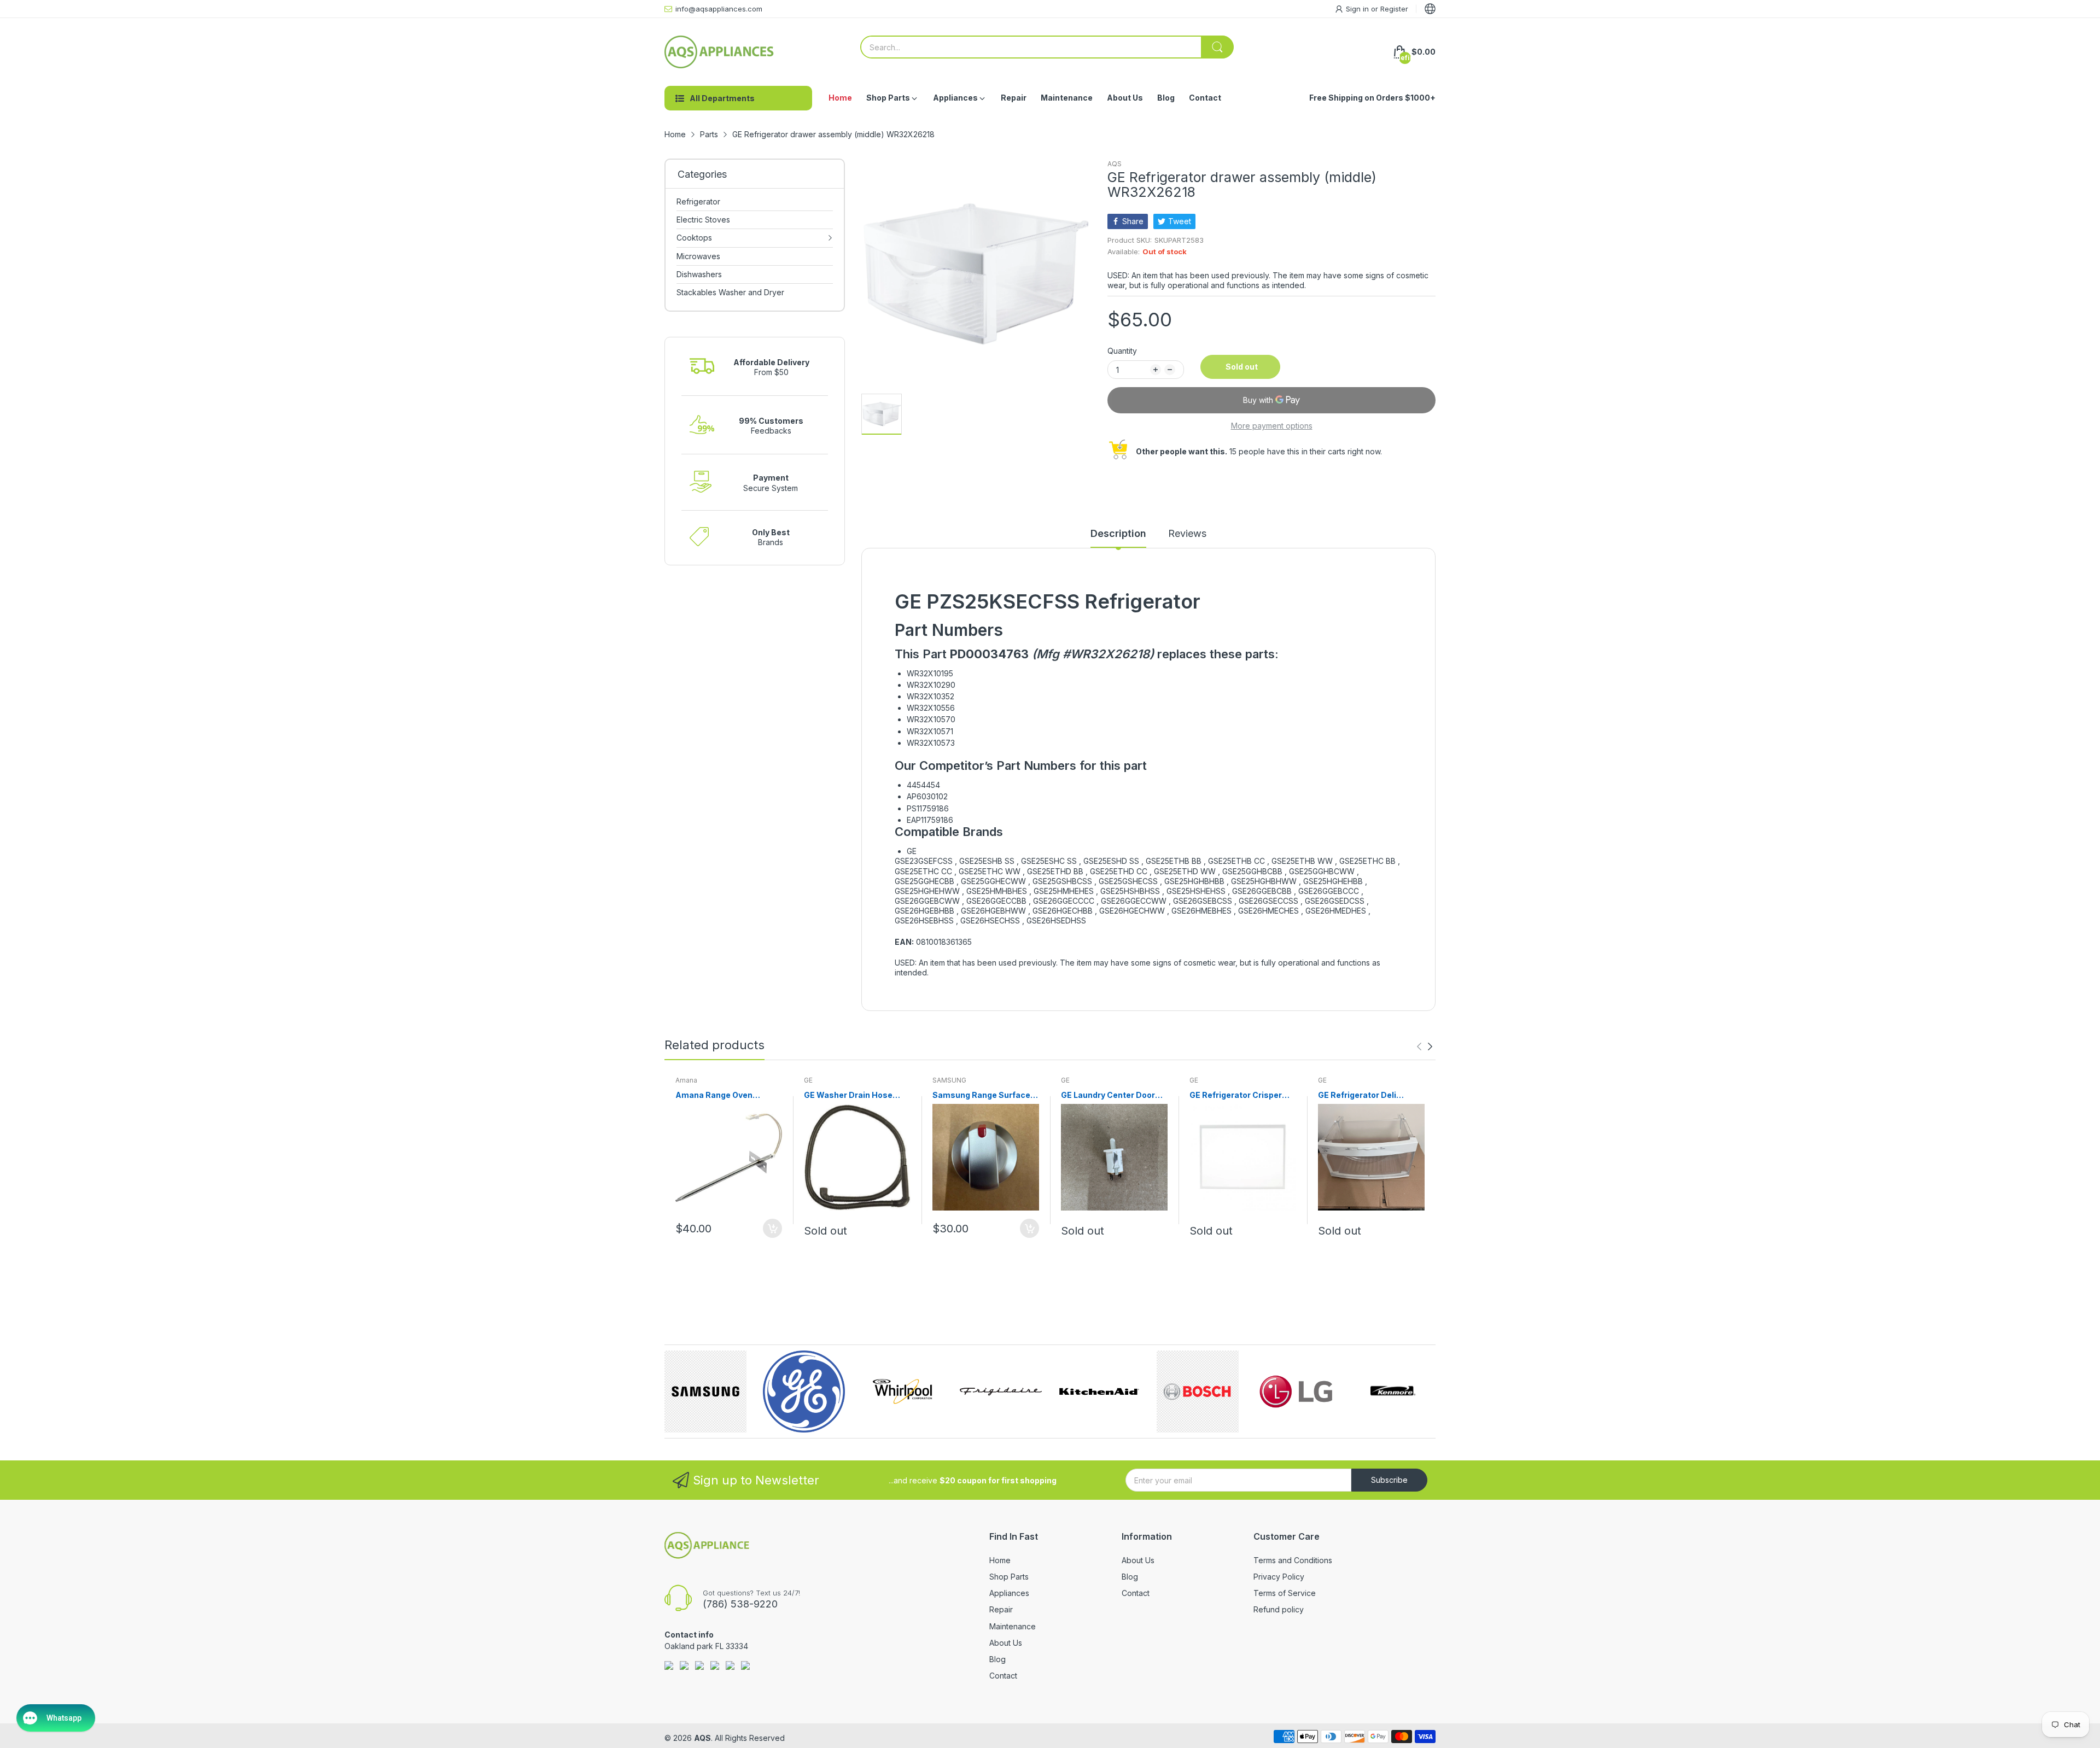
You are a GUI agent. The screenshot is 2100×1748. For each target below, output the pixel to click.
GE (808, 1080)
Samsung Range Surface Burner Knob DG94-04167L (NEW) (985, 1095)
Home (1000, 1560)
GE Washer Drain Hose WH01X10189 (848, 1095)
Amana (686, 1080)
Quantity (1122, 351)
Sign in (1358, 9)
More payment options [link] (1272, 426)
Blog (997, 1659)
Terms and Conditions (1293, 1560)
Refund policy (1279, 1609)
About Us (1006, 1643)
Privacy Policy (1279, 1577)
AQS (1115, 164)
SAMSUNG (949, 1080)
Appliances (1009, 1593)
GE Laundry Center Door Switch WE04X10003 (1108, 1095)
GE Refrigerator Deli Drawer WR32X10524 (1360, 1095)
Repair (1001, 1609)
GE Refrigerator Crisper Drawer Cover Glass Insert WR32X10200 (1241, 1095)
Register (1394, 9)
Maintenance (1013, 1626)
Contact (1003, 1676)
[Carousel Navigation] (1425, 1047)
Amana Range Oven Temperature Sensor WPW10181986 (716, 1095)
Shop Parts (1009, 1577)
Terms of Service (1285, 1593)
